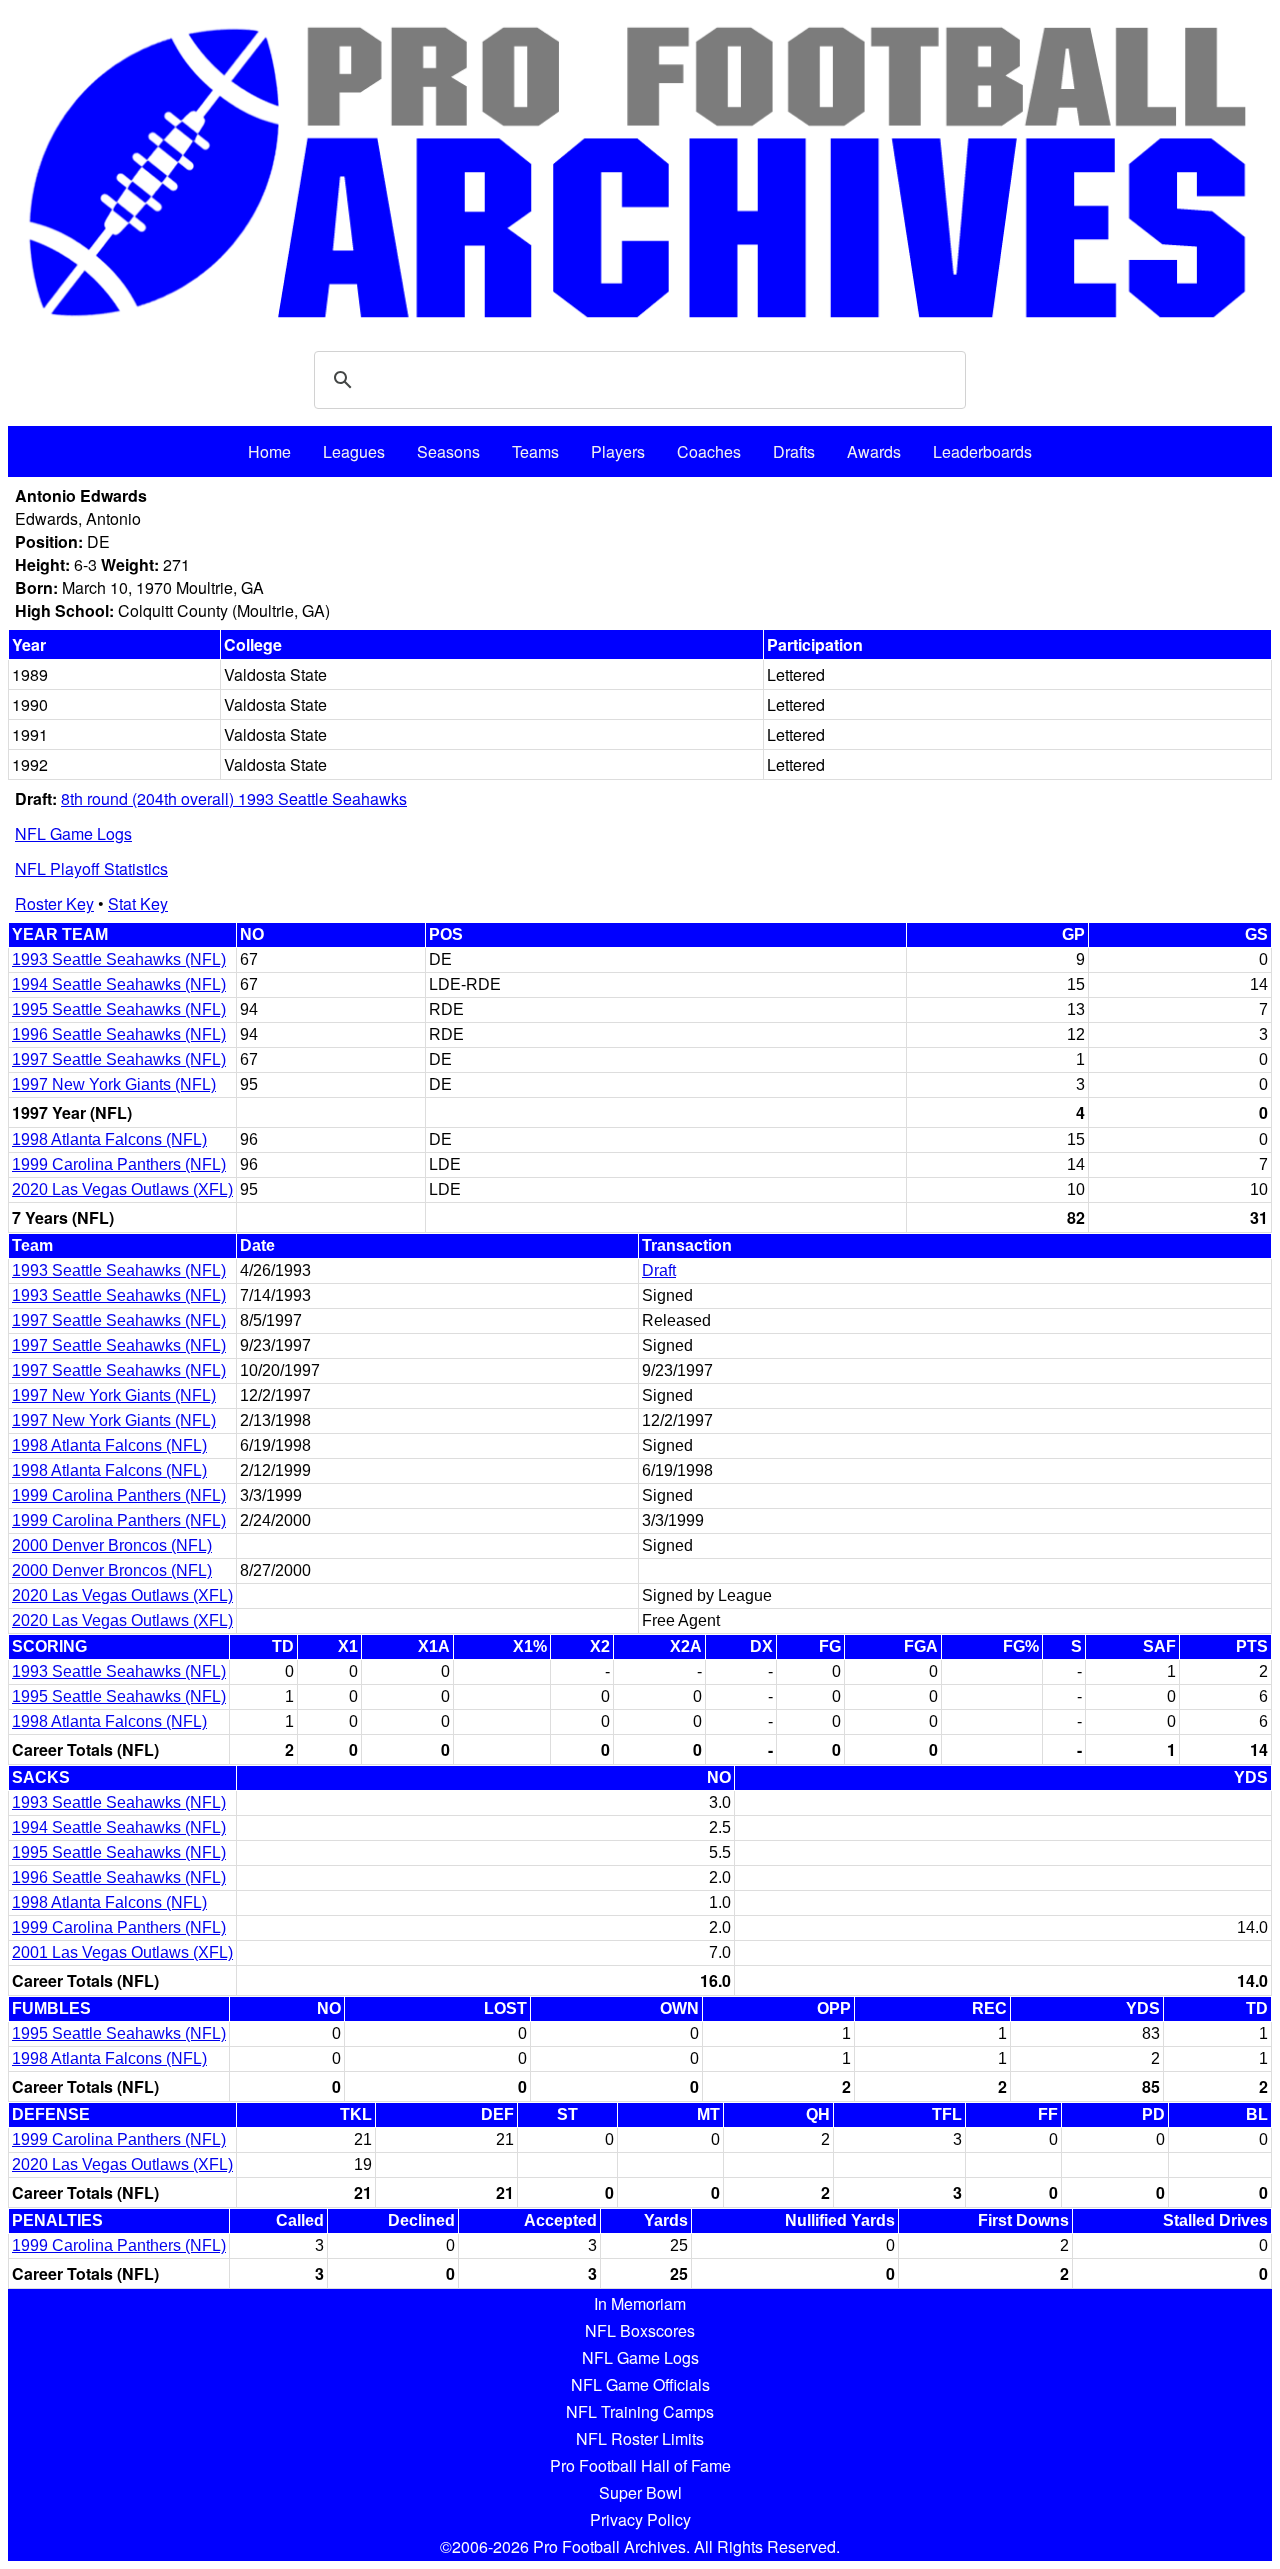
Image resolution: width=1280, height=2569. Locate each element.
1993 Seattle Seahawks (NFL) (119, 959)
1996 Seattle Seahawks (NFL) (119, 1034)
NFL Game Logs (73, 833)
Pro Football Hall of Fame (640, 2465)
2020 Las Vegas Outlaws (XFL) (122, 1189)
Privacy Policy (640, 2519)
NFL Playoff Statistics (91, 868)
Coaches (709, 451)
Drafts (794, 451)
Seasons (448, 451)
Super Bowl (640, 2492)
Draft (659, 1270)
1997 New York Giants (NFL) (114, 1084)
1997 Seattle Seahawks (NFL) (119, 1059)
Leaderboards (982, 451)
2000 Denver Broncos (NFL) (112, 1545)
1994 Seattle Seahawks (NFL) (119, 984)
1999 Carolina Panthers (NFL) (119, 1164)
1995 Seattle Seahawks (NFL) (119, 1009)
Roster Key (54, 903)
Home (269, 451)
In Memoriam (640, 2303)
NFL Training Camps (640, 2411)
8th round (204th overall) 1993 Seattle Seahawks (234, 798)
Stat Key (138, 903)
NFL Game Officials (640, 2384)
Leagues (354, 451)
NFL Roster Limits (640, 2438)
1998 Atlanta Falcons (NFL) (109, 1139)
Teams (535, 451)
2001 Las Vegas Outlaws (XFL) (122, 1952)
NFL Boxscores (640, 2330)
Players (618, 451)
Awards (874, 451)
